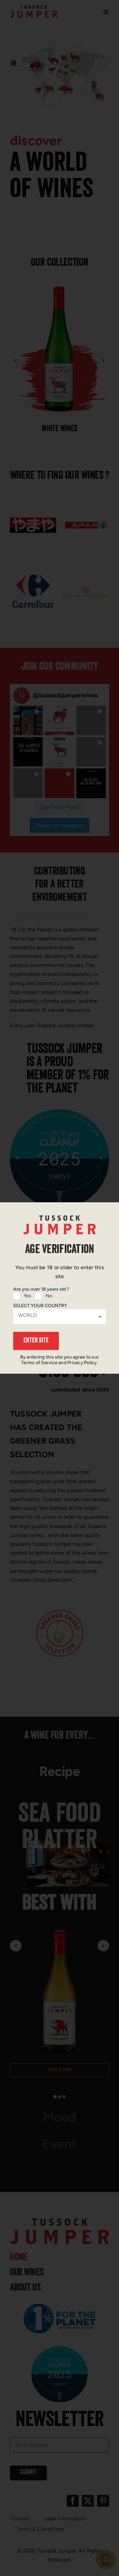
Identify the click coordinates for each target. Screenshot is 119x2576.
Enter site (36, 1341)
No (49, 1296)
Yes (27, 1296)
